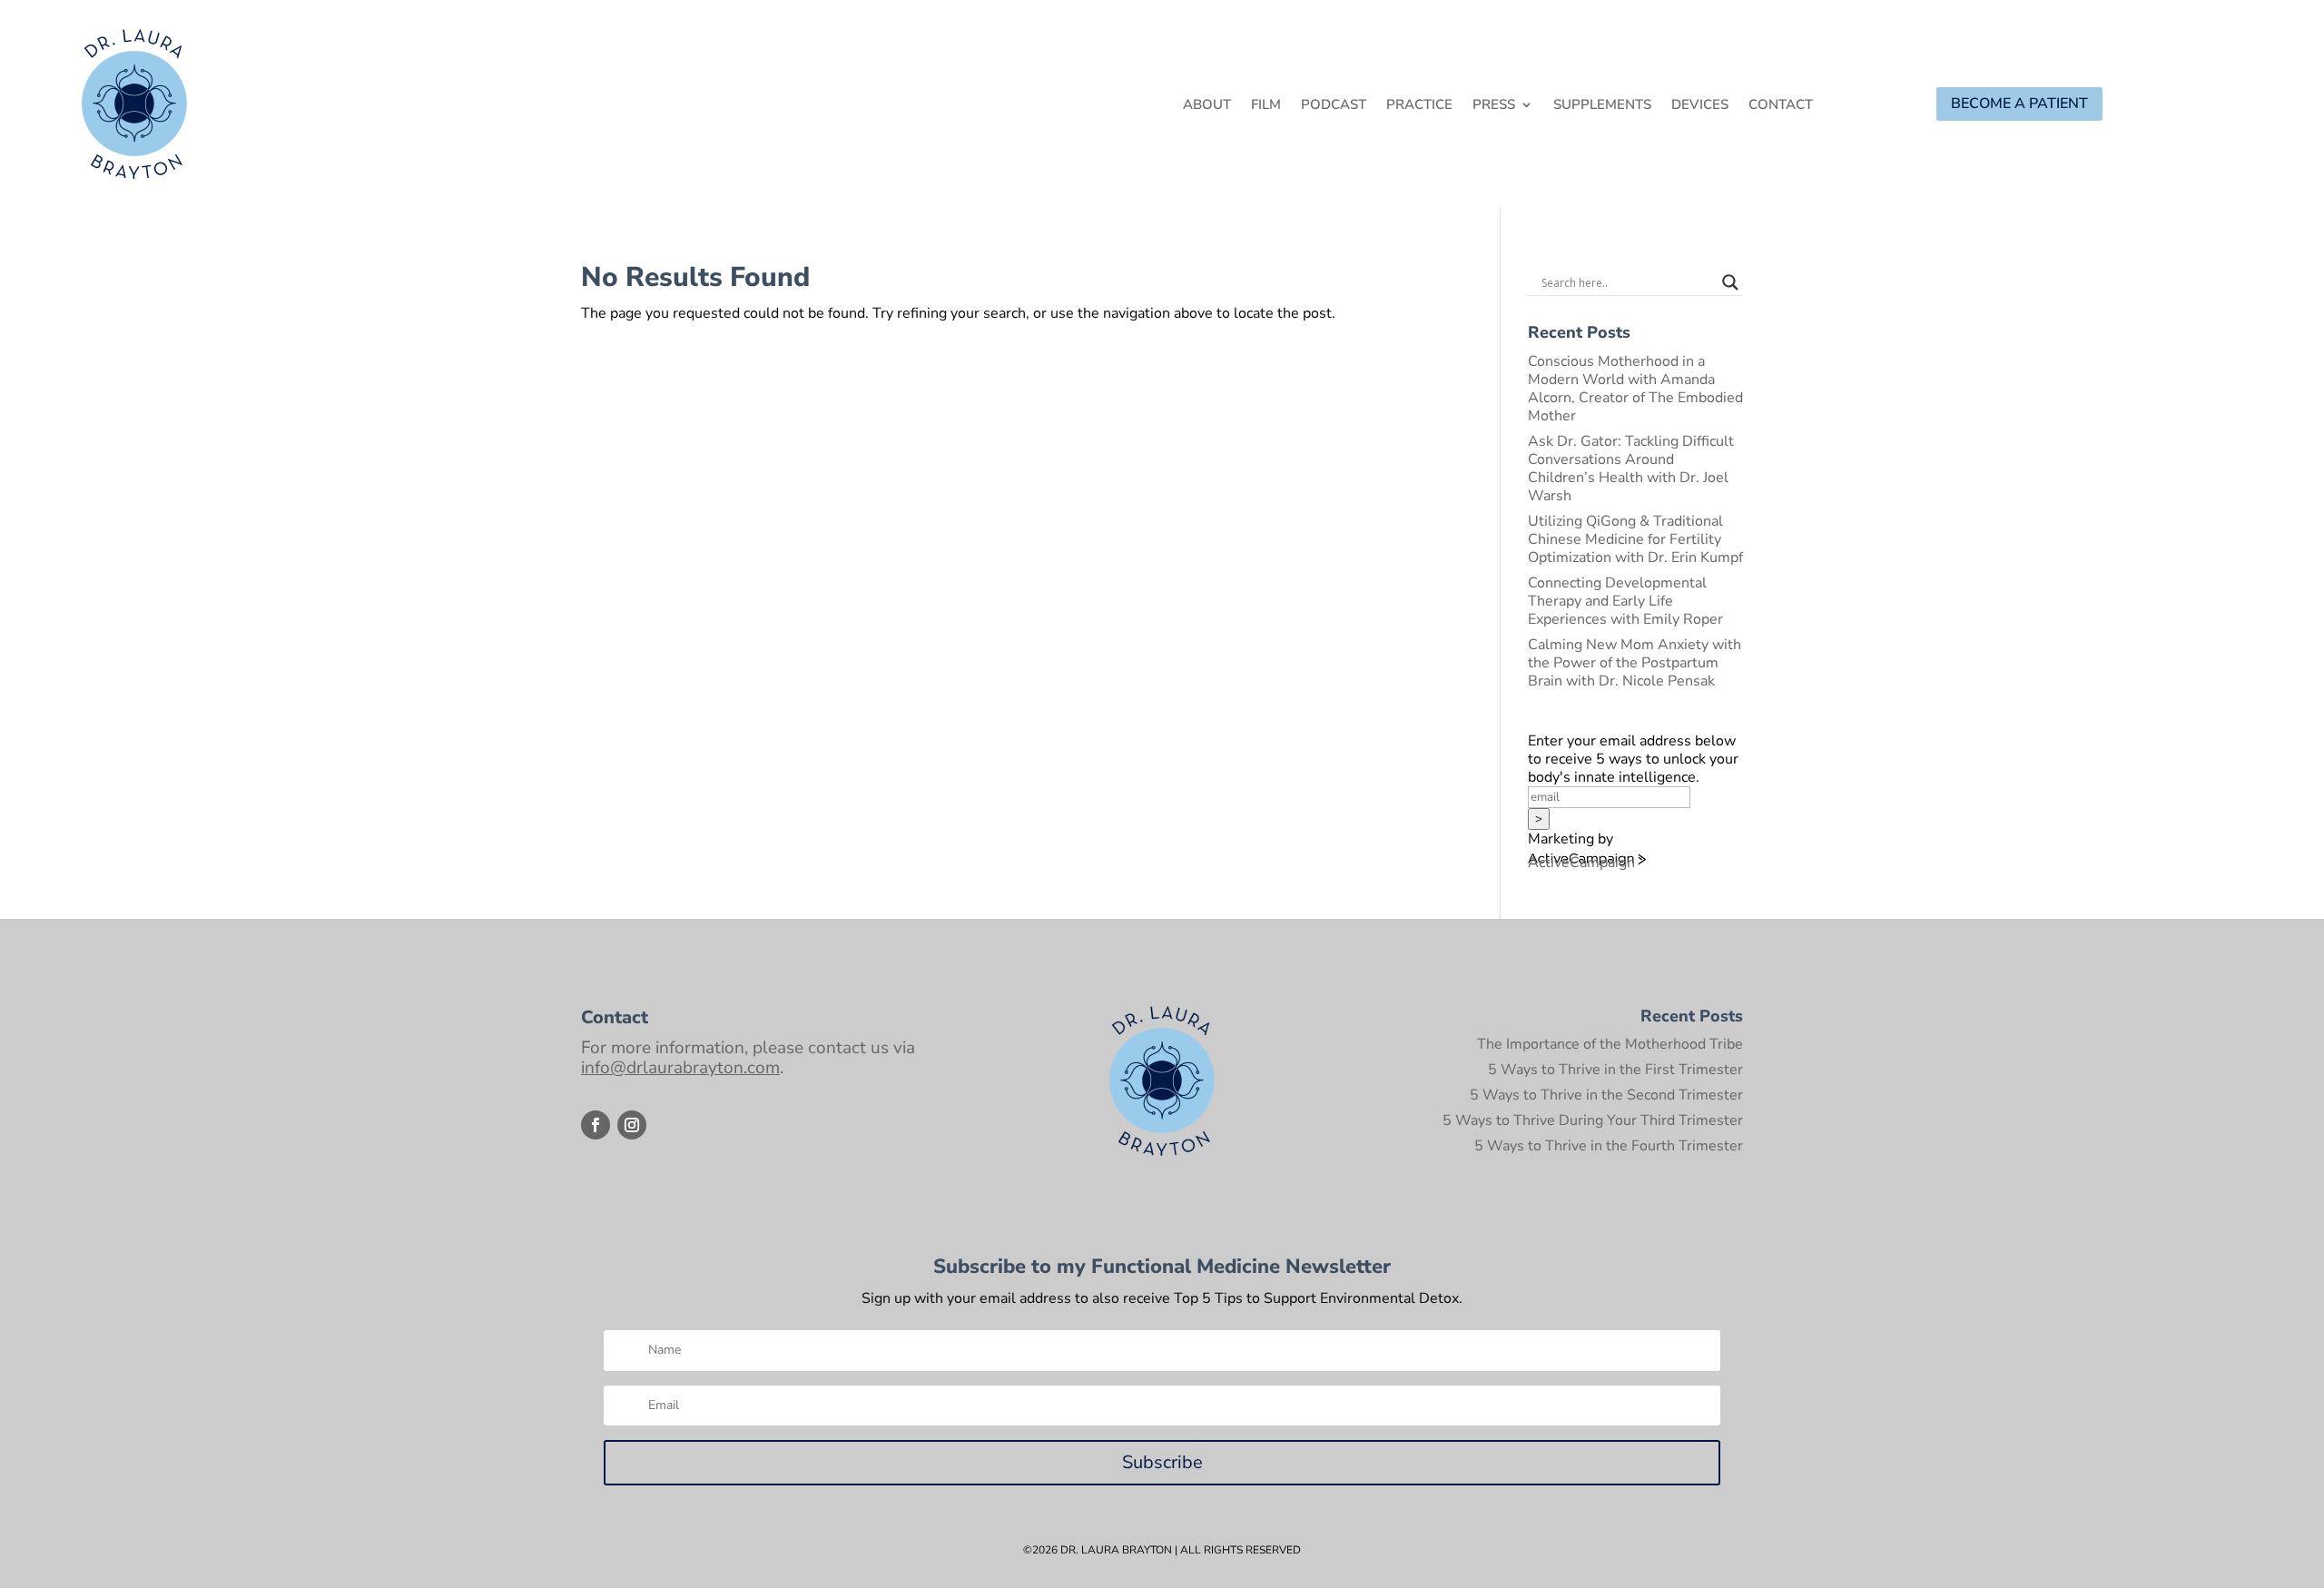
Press (1494, 106)
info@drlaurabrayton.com (680, 1068)
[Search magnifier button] (1730, 282)
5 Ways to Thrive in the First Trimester (1615, 1070)
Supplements (1602, 106)
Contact (1781, 106)
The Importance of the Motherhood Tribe (1610, 1044)
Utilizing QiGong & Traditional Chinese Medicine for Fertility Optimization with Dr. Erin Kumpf (1635, 539)
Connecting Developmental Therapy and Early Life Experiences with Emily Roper (1625, 601)
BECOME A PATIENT (2019, 104)
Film (1266, 106)
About (1207, 106)
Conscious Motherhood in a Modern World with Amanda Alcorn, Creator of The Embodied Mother (1635, 389)
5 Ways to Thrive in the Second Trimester (1606, 1095)
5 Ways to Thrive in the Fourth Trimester (1609, 1146)
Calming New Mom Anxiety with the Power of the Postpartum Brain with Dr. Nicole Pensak (1635, 663)
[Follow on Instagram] (632, 1125)
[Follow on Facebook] (596, 1125)
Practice (1419, 106)
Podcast (1334, 106)
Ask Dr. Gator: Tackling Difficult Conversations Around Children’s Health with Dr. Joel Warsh (1631, 469)
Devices (1700, 106)
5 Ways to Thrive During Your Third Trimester (1593, 1120)
